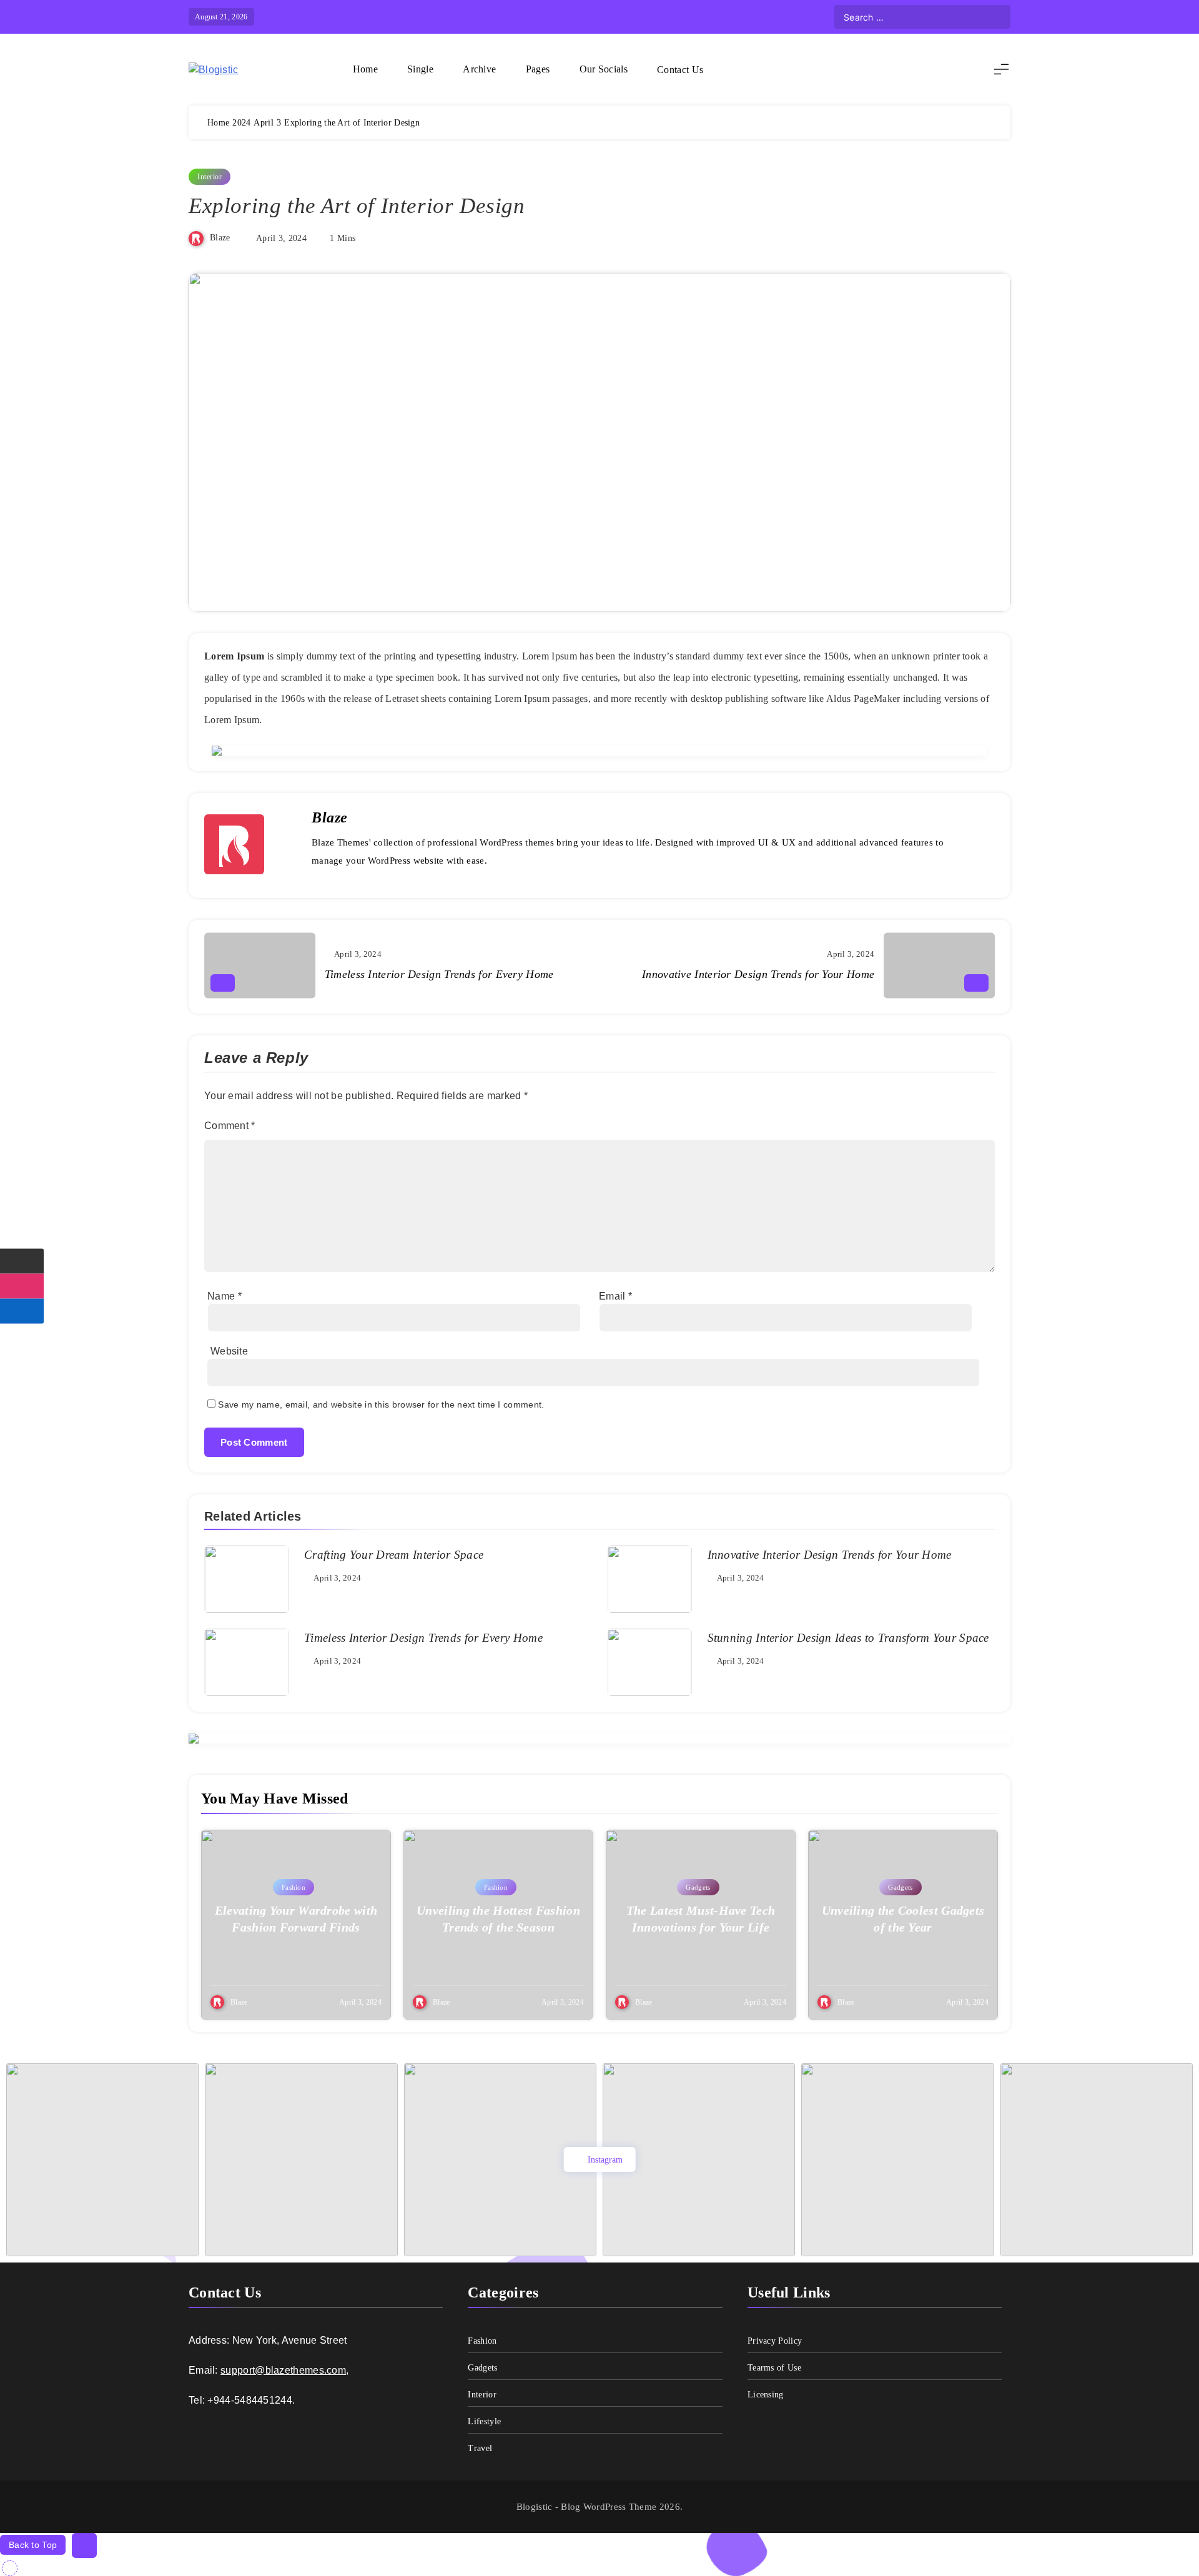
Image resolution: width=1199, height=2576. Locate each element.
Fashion (294, 1887)
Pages (538, 69)
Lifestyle (484, 2421)
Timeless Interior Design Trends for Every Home (423, 1638)
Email (615, 1296)
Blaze (220, 238)
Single (420, 69)
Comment (230, 1126)
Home (365, 69)
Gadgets (698, 1887)
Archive (479, 69)
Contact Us (680, 70)
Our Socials (604, 69)
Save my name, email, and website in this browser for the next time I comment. (381, 1404)
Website (229, 1351)
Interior (210, 177)
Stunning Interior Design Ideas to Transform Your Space (848, 1638)
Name (225, 1296)
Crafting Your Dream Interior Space (394, 1555)
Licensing (766, 2395)
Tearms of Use (774, 2368)
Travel (480, 2448)
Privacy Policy (775, 2341)
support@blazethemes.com (283, 2370)
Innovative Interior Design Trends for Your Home (830, 1555)
